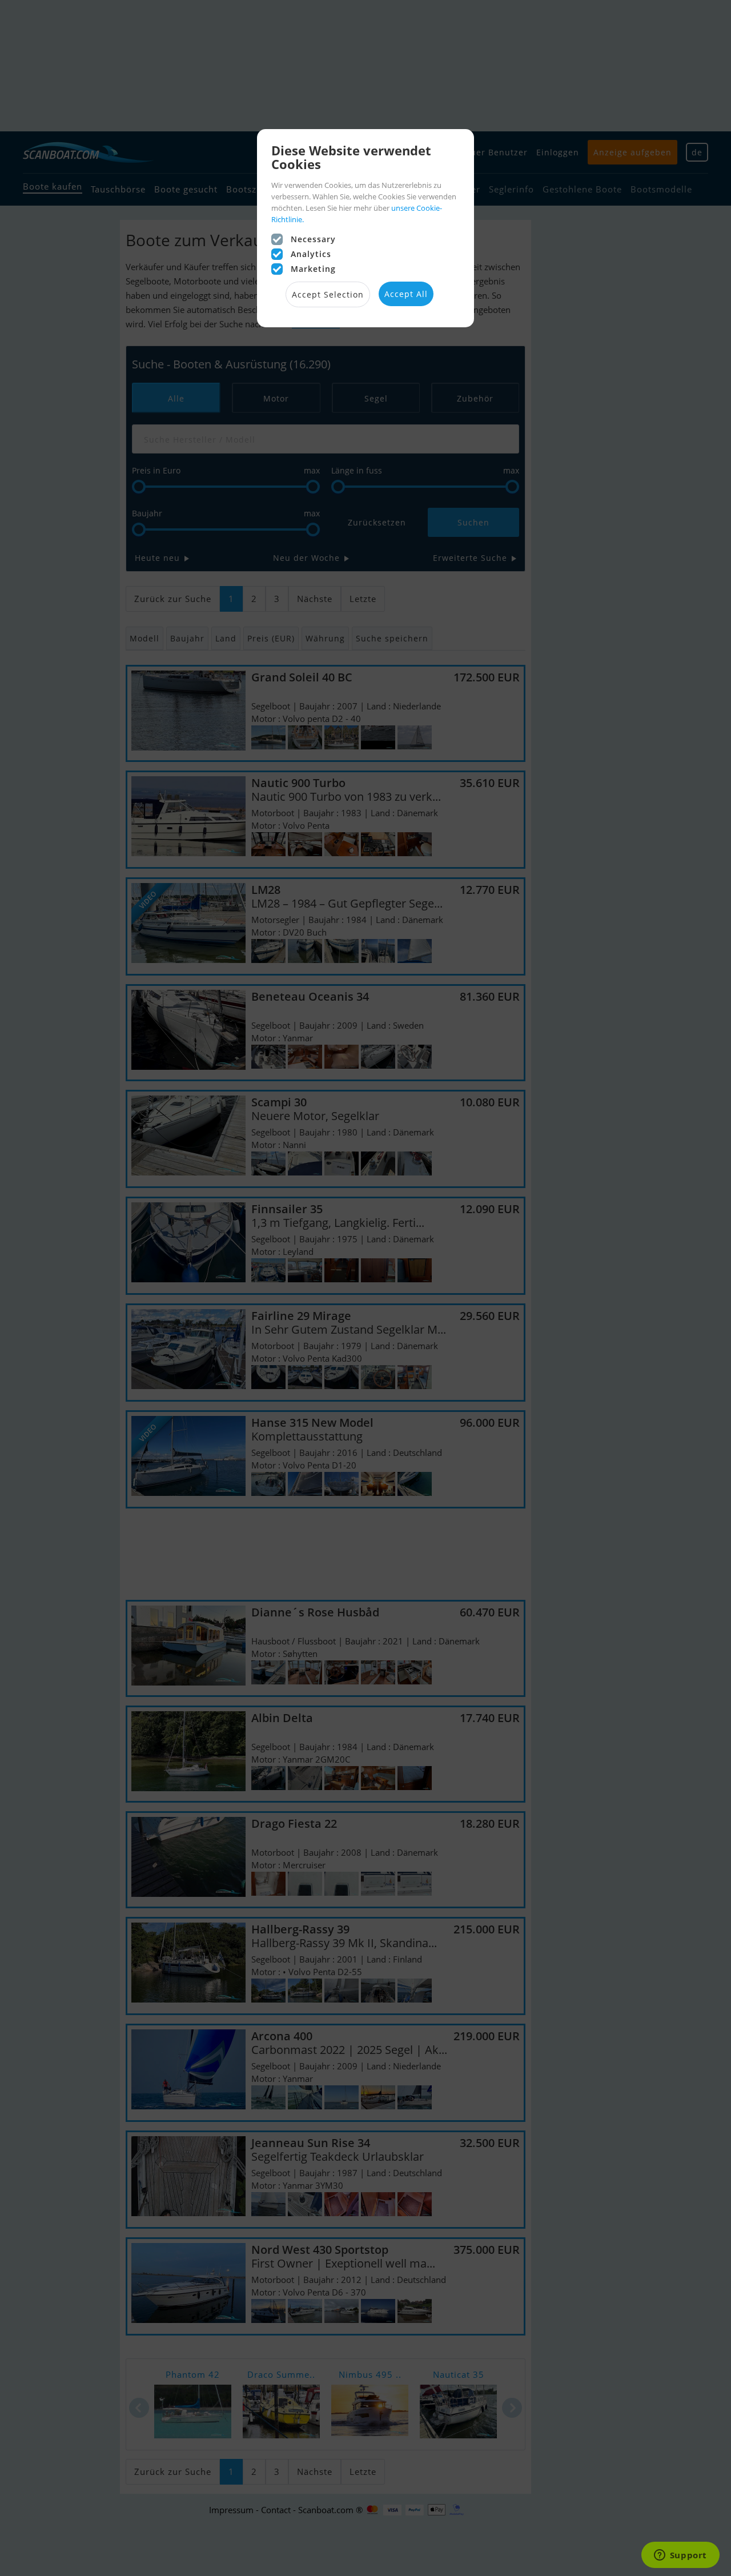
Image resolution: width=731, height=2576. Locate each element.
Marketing (313, 269)
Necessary (313, 239)
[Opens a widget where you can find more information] (680, 2556)
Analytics (311, 254)
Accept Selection (328, 294)
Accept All (406, 294)
